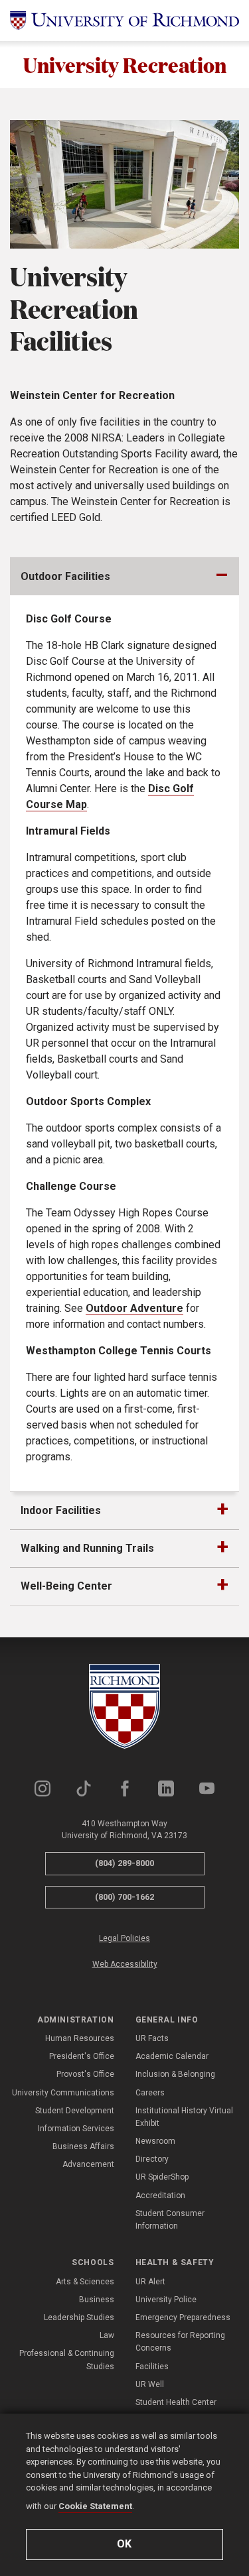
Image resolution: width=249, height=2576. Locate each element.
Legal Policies (124, 1938)
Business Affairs (83, 2146)
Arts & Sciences (85, 2282)
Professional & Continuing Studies (67, 2360)
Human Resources (80, 2038)
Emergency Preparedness (183, 2317)
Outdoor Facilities (65, 576)
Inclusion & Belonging (175, 2074)
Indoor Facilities (61, 1510)
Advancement (88, 2164)
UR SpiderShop (162, 2177)
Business (97, 2300)
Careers (150, 2093)
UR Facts (152, 2038)
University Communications (63, 2093)
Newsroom (155, 2141)
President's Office (82, 2056)
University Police (166, 2300)
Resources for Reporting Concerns (180, 2342)
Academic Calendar (172, 2056)
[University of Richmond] (124, 21)
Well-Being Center (66, 1586)
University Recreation (125, 65)
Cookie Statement (95, 2506)
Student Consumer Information (170, 2220)
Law (107, 2335)
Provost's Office (85, 2074)
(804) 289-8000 (124, 1863)
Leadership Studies (79, 2317)
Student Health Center (176, 2402)
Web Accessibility (125, 1964)
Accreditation (160, 2195)
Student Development (75, 2111)
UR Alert (150, 2282)
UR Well (150, 2384)
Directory (152, 2159)
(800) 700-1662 (124, 1897)
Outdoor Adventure (134, 1308)
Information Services (76, 2129)
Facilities (152, 2367)
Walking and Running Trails (87, 1548)
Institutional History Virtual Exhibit (184, 2117)
